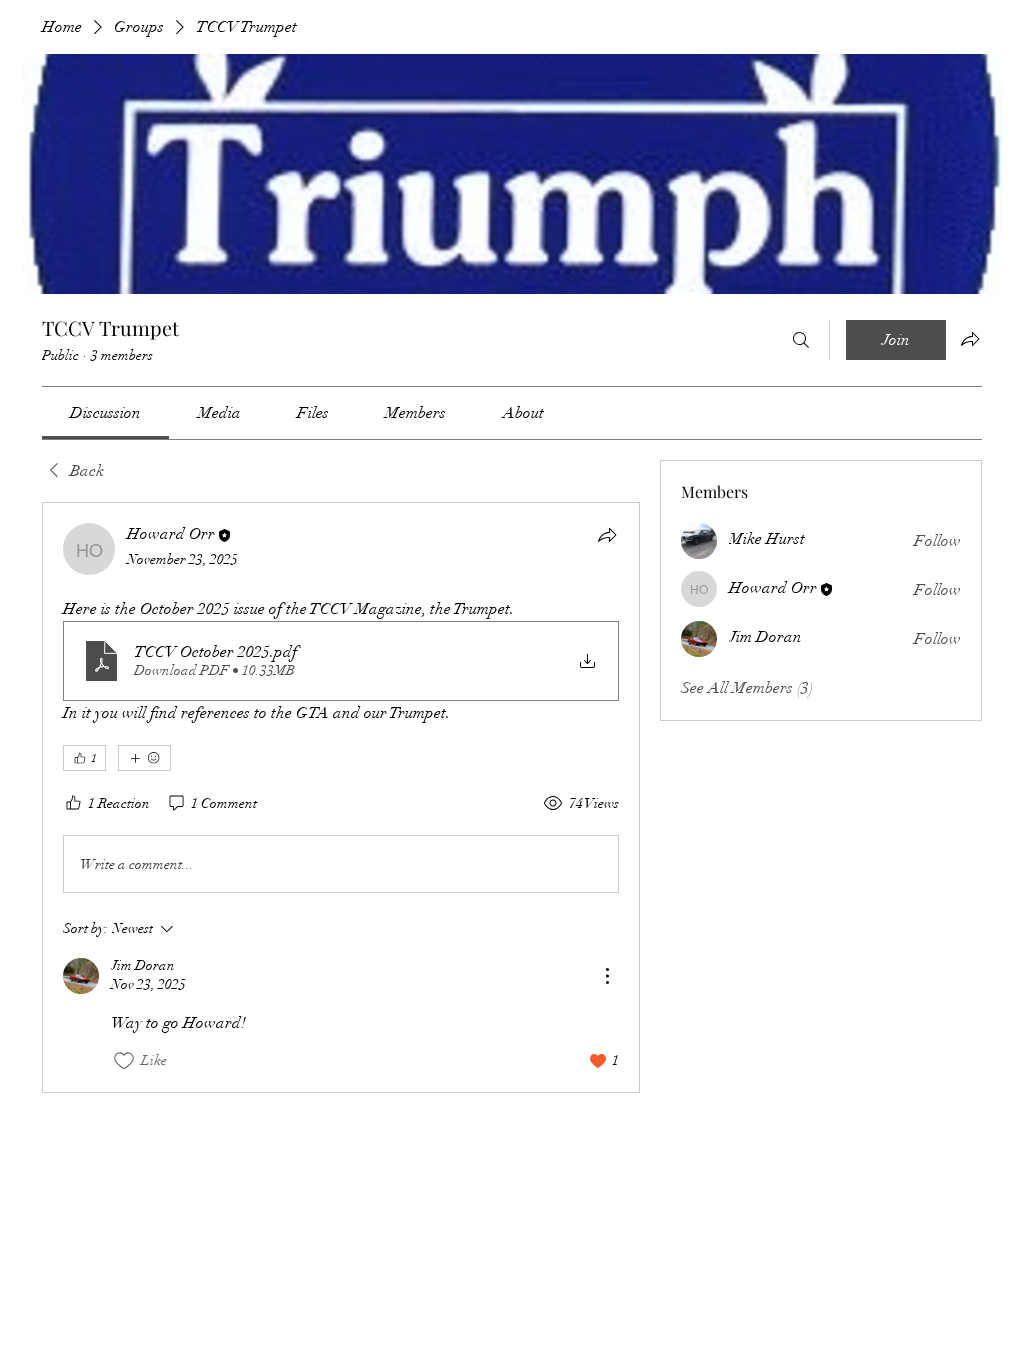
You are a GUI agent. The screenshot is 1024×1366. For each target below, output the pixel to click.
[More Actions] (607, 976)
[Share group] (970, 339)
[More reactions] (144, 758)
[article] (341, 797)
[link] (105, 413)
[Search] (801, 340)
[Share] (607, 535)
